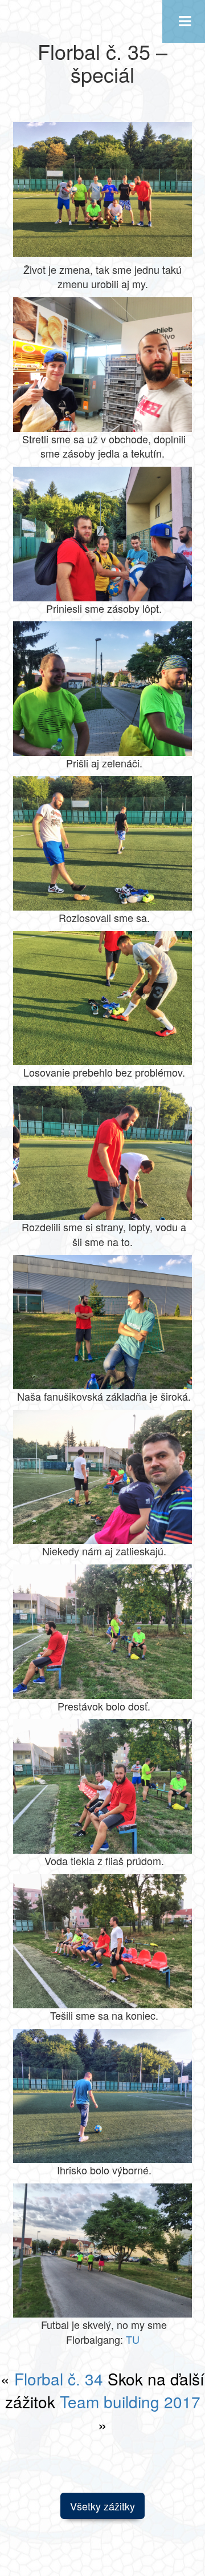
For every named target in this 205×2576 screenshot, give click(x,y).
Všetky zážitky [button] (102, 2506)
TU (133, 2339)
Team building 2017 (130, 2401)
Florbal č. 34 (59, 2379)
